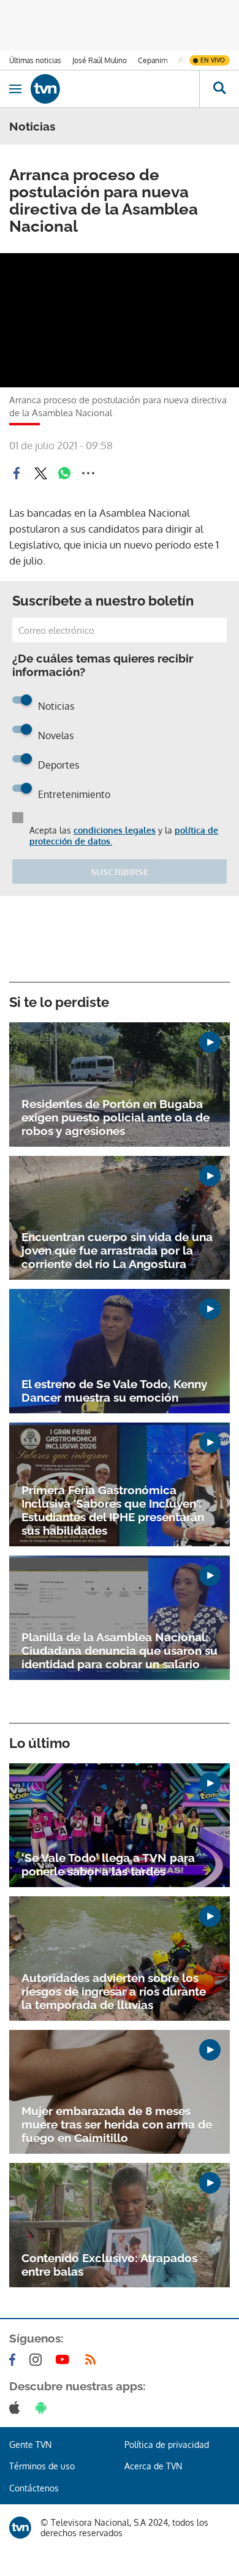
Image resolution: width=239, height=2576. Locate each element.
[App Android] (44, 2407)
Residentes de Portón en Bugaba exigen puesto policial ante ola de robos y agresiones (116, 1117)
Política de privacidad (167, 2445)
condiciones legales (115, 830)
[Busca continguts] (219, 89)
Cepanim (153, 60)
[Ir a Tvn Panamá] (115, 89)
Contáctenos (34, 2488)
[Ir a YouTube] (65, 2360)
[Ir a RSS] (93, 2360)
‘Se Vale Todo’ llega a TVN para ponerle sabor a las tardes (108, 1864)
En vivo (213, 60)
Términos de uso (42, 2466)
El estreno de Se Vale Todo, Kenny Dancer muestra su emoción (114, 1391)
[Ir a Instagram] (38, 2360)
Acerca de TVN (153, 2466)
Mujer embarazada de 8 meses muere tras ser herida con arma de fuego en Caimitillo (117, 2124)
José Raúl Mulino (100, 60)
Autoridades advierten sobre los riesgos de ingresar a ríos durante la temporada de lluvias (114, 1991)
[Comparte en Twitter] (40, 473)
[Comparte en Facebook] (17, 473)
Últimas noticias (35, 60)
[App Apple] (17, 2407)
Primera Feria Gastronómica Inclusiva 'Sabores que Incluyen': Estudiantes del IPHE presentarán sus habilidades (113, 1510)
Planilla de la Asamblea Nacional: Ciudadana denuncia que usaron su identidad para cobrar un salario (120, 1651)
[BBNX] (20, 2528)
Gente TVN (30, 2445)
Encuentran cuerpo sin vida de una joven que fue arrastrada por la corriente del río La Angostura (117, 1250)
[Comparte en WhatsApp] (64, 473)
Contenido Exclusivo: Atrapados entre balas (109, 2265)
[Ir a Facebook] (15, 2360)
